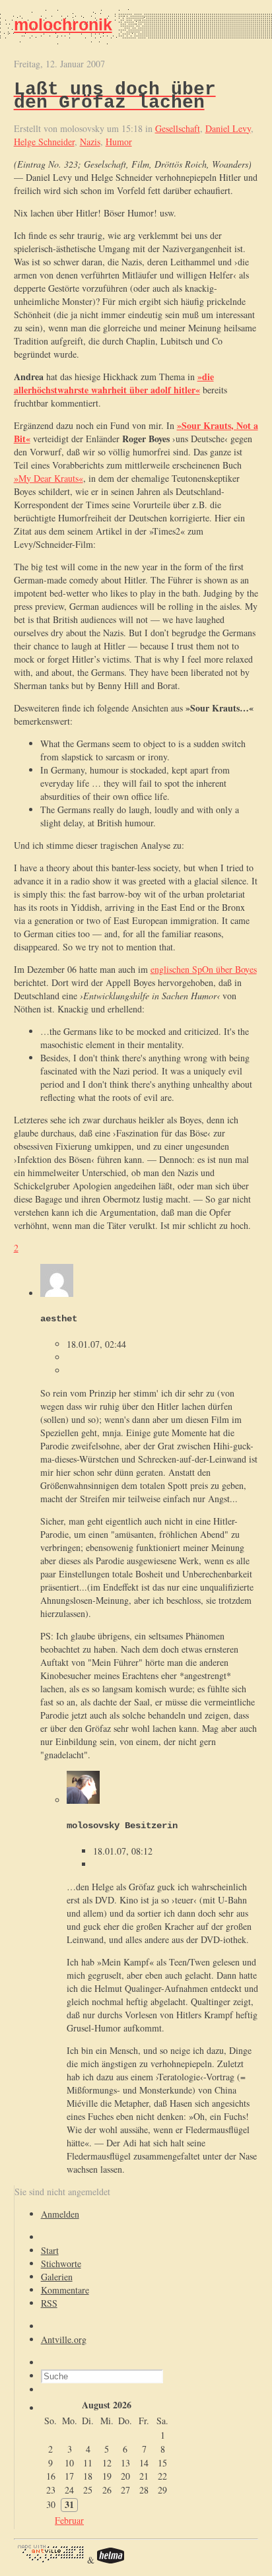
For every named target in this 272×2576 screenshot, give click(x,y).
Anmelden (60, 2214)
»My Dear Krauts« (49, 478)
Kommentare (65, 2290)
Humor (119, 142)
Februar (69, 2520)
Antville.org (64, 2339)
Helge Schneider (44, 142)
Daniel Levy (228, 128)
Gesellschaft (178, 128)
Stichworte (61, 2263)
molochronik (63, 24)
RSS (49, 2303)
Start (50, 2250)
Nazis (90, 142)
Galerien (57, 2277)
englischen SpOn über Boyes (204, 969)
